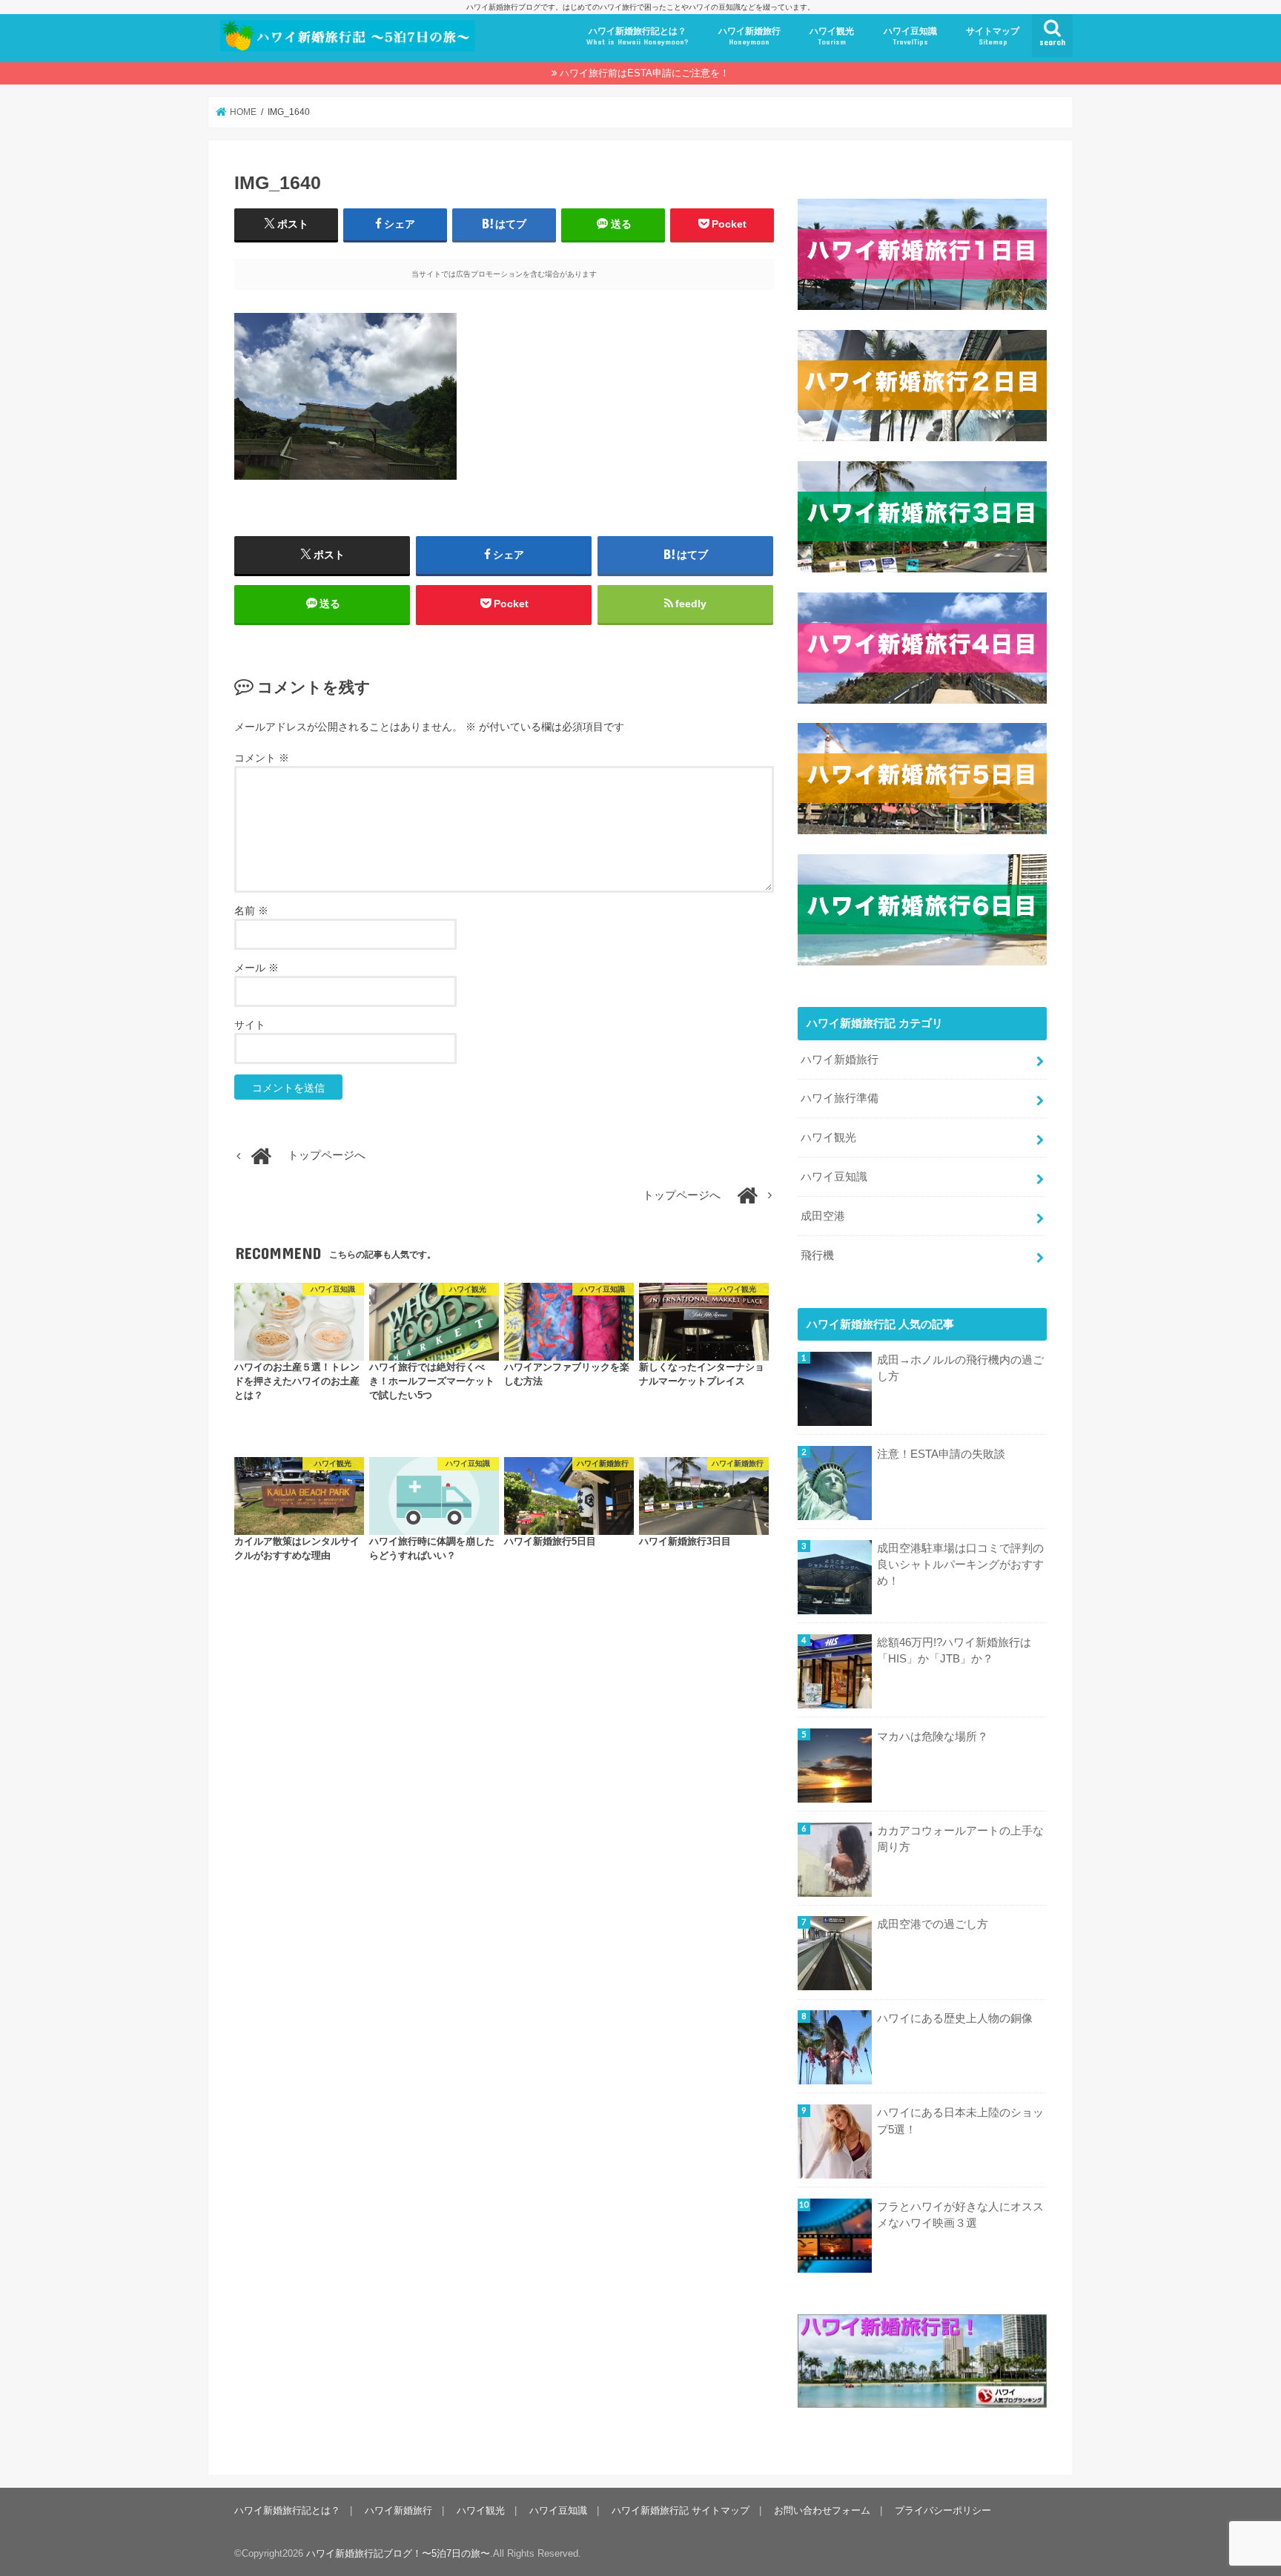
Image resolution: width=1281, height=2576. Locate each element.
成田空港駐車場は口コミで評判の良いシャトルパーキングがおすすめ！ (960, 1565)
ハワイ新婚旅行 (749, 36)
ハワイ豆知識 (910, 36)
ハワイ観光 (832, 36)
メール (256, 968)
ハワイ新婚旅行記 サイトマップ (681, 2510)
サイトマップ (993, 36)
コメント (262, 758)
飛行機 (817, 1255)
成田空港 (823, 1216)
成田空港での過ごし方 (933, 1924)
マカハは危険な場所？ (933, 1737)
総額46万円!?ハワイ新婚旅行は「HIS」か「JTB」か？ (954, 1651)
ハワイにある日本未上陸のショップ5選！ (960, 2121)
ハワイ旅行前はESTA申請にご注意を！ (645, 73)
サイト (250, 1025)
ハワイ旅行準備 (840, 1098)
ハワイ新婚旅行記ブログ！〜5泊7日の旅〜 (398, 2553)
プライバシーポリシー (943, 2510)
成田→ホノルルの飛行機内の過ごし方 (960, 1368)
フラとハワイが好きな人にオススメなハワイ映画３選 (960, 2215)
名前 (251, 911)
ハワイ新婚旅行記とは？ (638, 36)
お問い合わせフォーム (822, 2510)
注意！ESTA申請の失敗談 (941, 1454)
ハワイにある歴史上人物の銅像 (955, 2018)
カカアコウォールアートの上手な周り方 (960, 1839)
